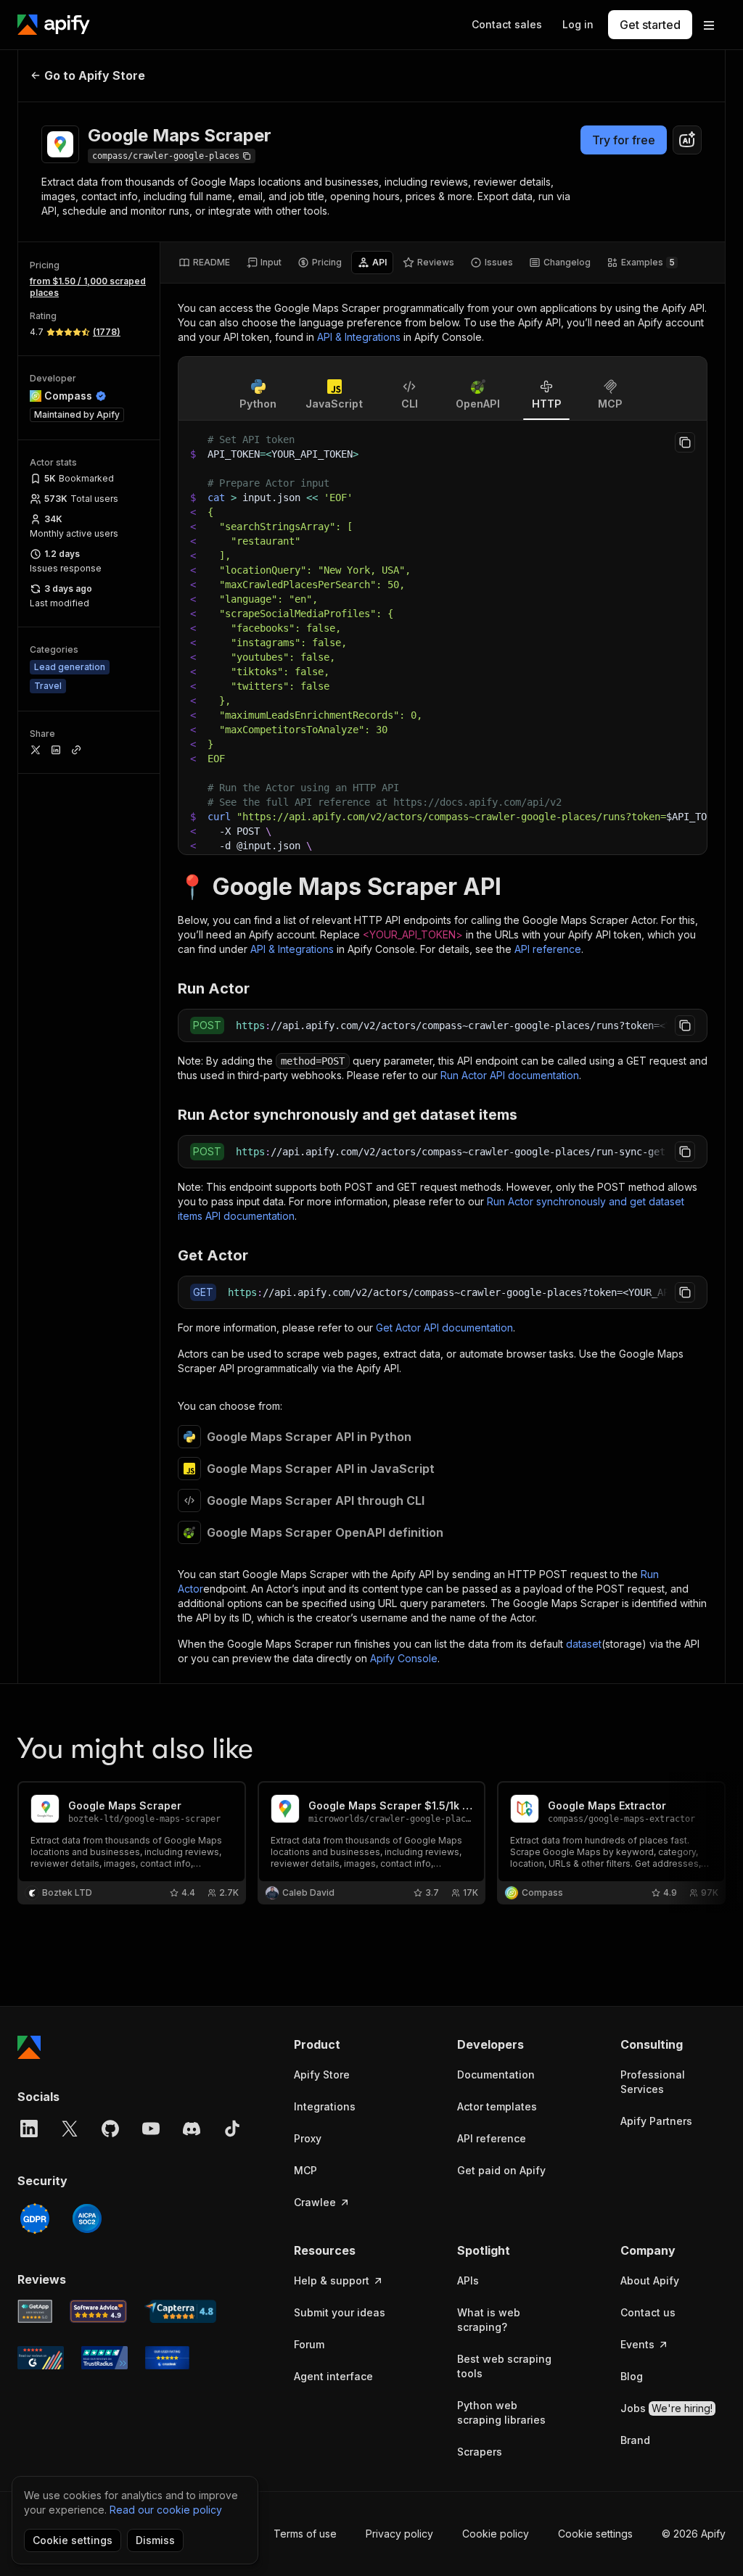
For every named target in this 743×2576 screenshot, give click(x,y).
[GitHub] (110, 2129)
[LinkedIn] (29, 2129)
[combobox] (687, 140)
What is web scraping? (489, 2320)
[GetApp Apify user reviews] (35, 2311)
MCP (305, 2170)
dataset (584, 1644)
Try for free (624, 140)
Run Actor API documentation (510, 1075)
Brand (635, 2440)
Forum (309, 2344)
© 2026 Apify (694, 2534)
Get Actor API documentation (444, 1328)
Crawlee (315, 2202)
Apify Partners (656, 2121)
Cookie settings (595, 2534)
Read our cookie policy (166, 2510)
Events (637, 2344)
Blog (632, 2376)
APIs (468, 2280)
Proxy (308, 2138)
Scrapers (480, 2452)
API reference (548, 949)
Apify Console (404, 1658)
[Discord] (192, 2129)
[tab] (204, 263)
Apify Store (322, 2075)
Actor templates (497, 2106)
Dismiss (155, 2540)
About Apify (650, 2280)
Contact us (648, 2312)
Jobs (666, 2408)
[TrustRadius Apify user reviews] (104, 2358)
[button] (346, 2044)
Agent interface (333, 2376)
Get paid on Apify (501, 2170)
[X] (70, 2129)
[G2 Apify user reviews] (41, 2358)
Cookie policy (496, 2534)
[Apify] (54, 25)
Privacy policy (399, 2534)
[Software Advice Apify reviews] (99, 2311)
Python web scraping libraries (501, 2412)
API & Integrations (359, 337)
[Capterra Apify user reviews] (180, 2311)
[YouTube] (151, 2129)
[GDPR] (35, 2218)
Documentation (496, 2075)
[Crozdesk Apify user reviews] (167, 2358)
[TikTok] (232, 2129)
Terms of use (305, 2534)
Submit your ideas (340, 2312)
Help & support (332, 2280)
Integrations (325, 2106)
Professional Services (653, 2082)
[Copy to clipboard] (685, 442)
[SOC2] (87, 2218)
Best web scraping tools (504, 2366)
